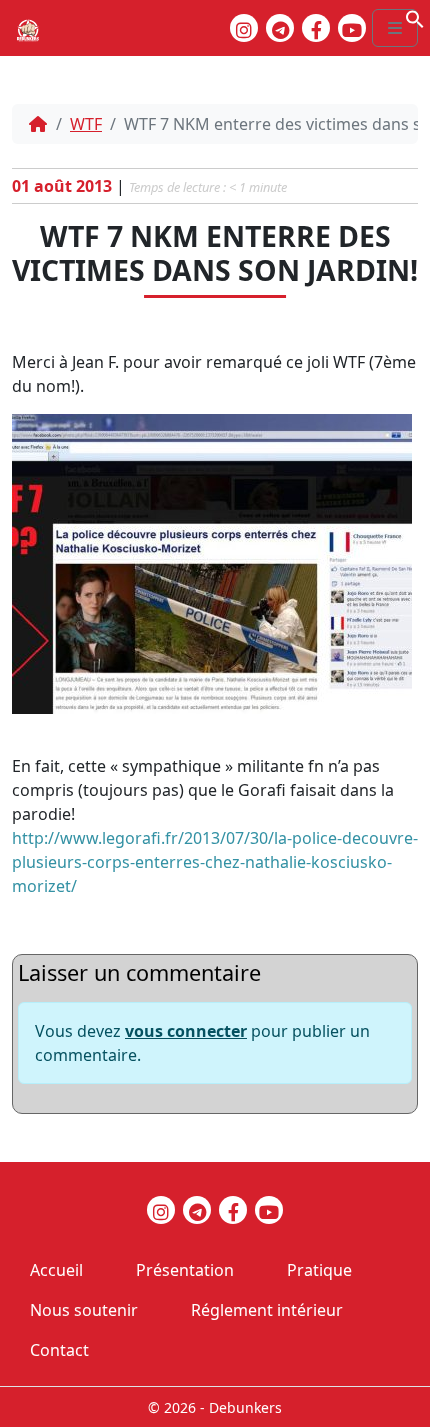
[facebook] (316, 28)
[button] (415, 17)
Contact (59, 1350)
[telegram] (280, 28)
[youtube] (352, 28)
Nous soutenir (84, 1310)
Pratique (319, 1270)
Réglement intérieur (267, 1310)
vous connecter (186, 1031)
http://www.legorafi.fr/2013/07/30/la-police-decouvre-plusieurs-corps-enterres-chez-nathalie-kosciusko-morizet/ (215, 862)
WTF (86, 124)
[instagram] (244, 28)
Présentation (185, 1270)
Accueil (56, 1270)
